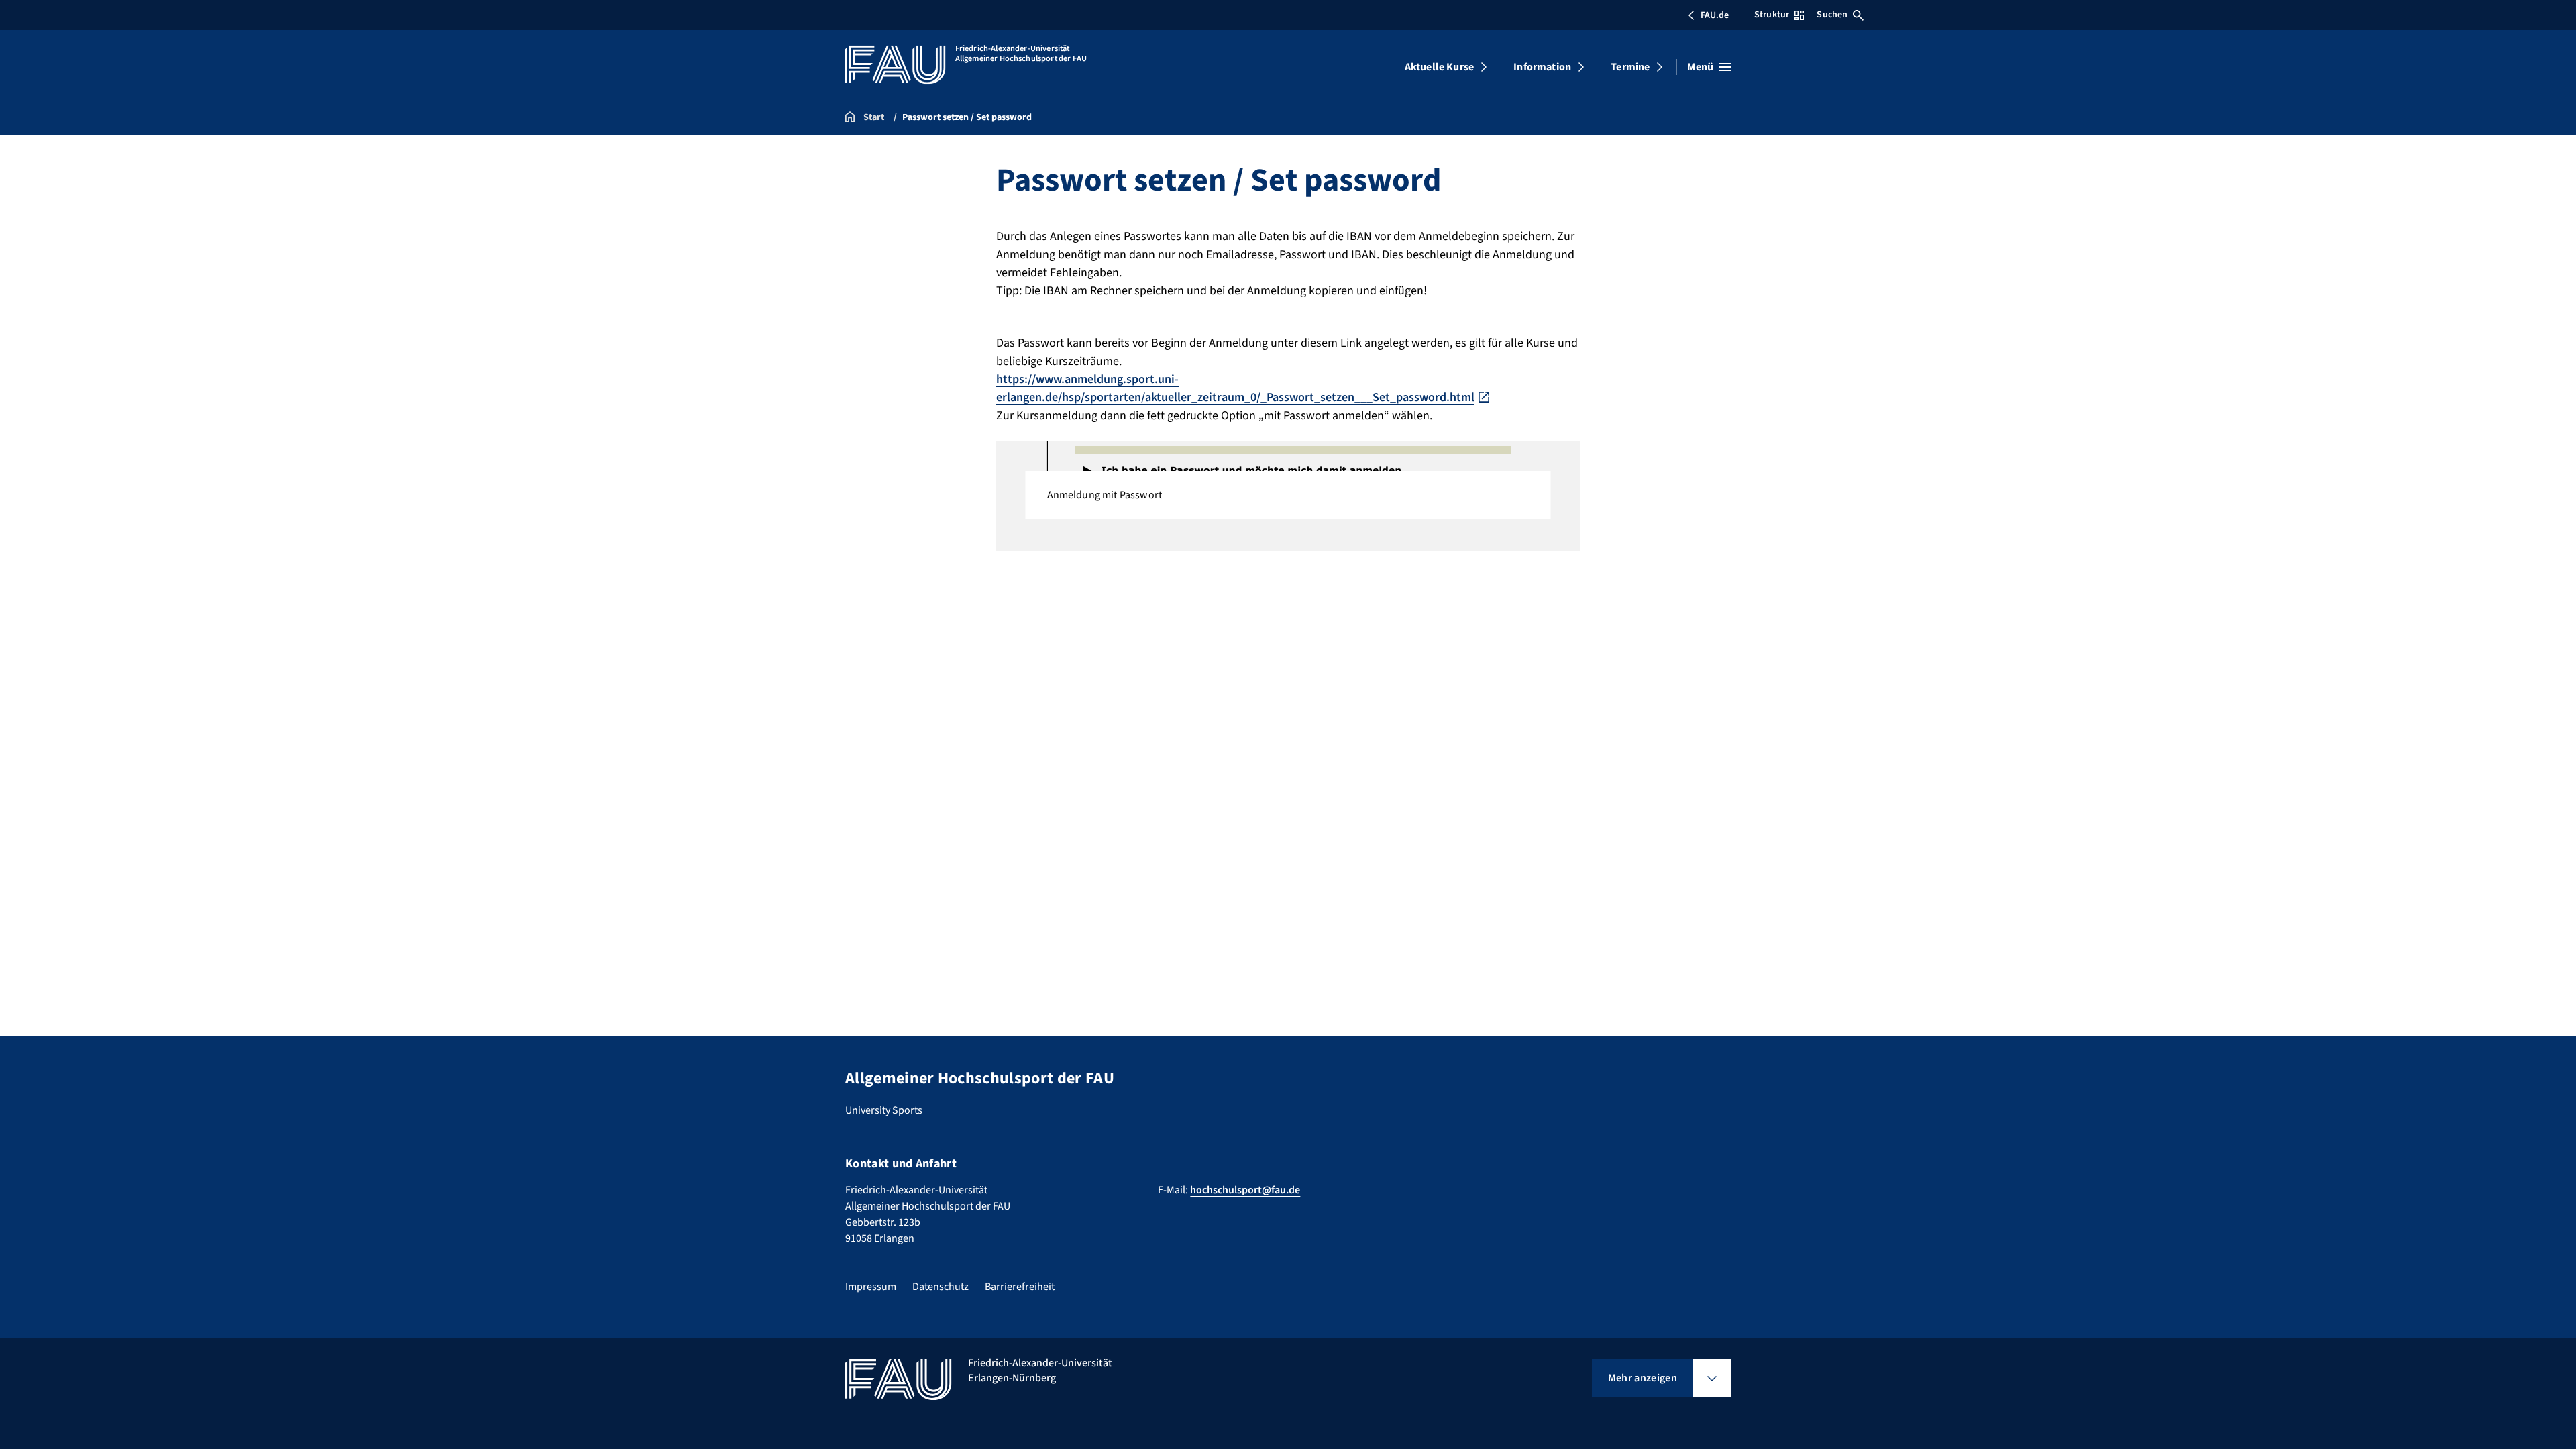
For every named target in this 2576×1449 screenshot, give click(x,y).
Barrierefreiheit (1020, 1287)
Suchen (1832, 15)
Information (1542, 67)
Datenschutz (941, 1287)
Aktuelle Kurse (1439, 67)
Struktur (1772, 15)
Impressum (871, 1287)
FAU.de (1715, 15)
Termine (1630, 67)
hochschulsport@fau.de (1245, 1190)
